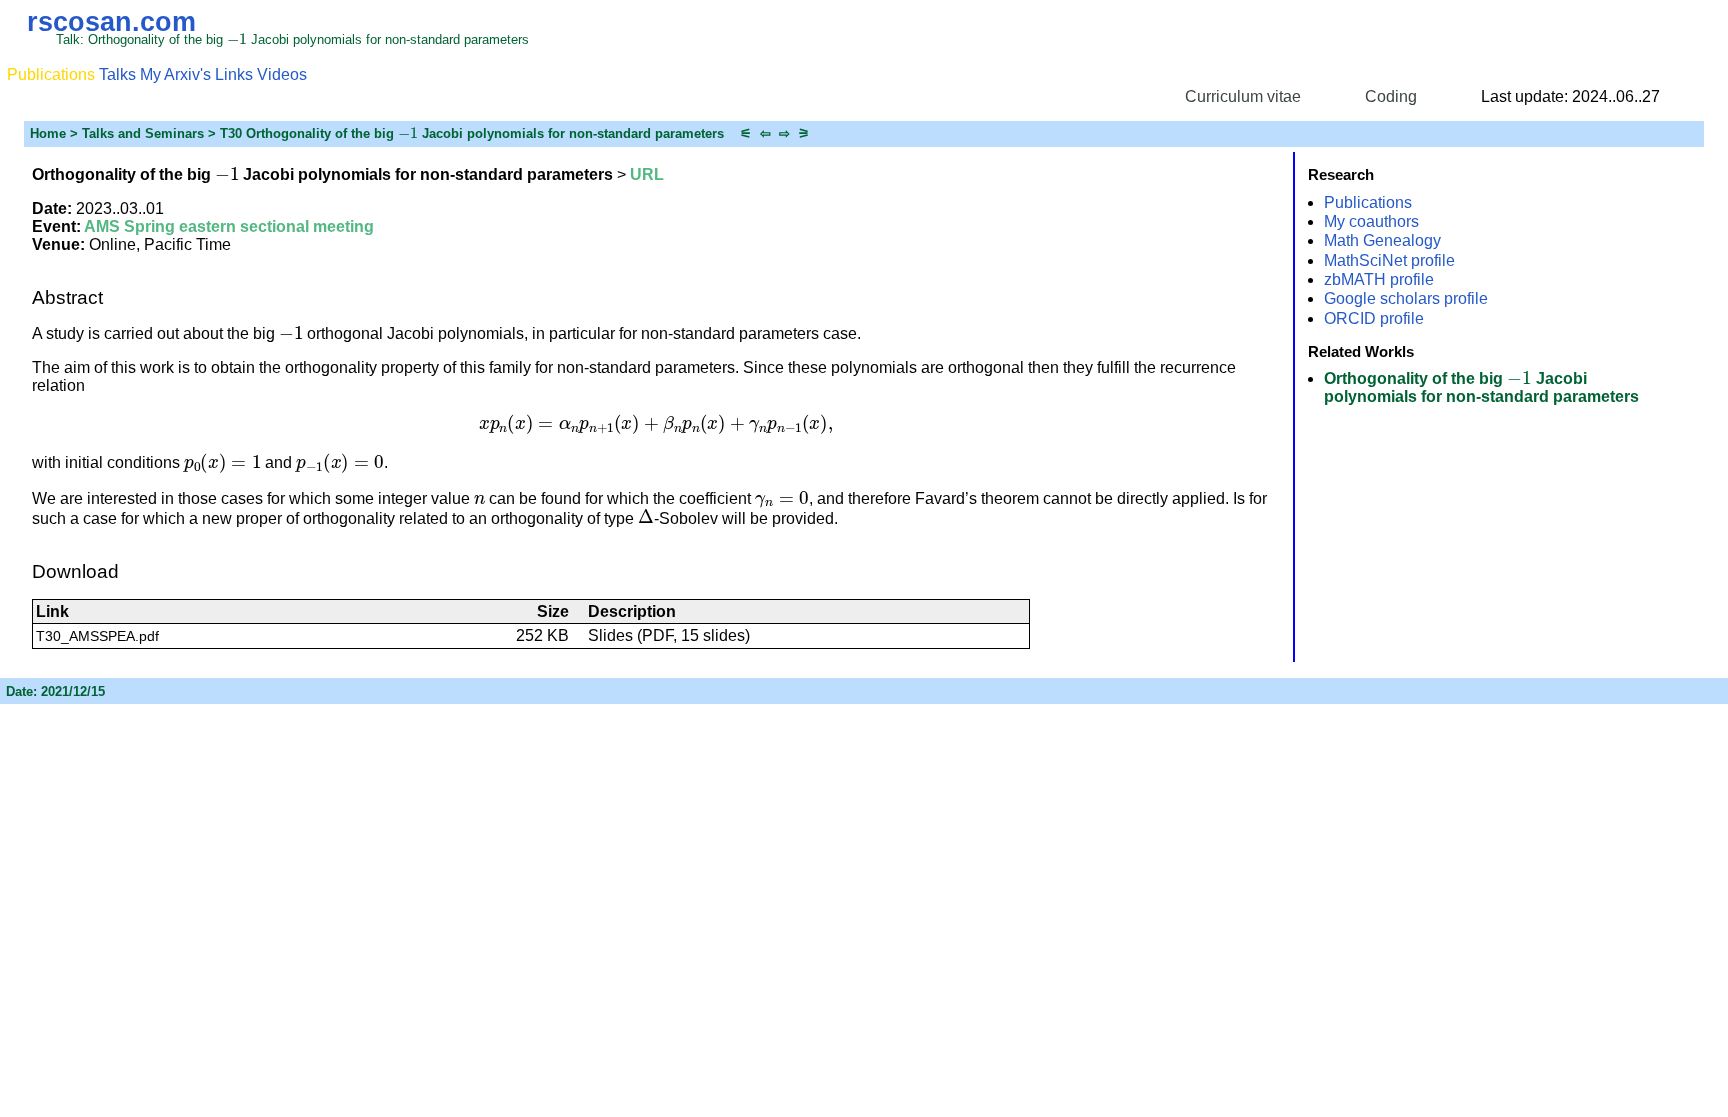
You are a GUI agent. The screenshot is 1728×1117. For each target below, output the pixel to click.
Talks (117, 74)
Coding (1391, 96)
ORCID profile (1374, 318)
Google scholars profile (1406, 298)
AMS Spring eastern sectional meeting (229, 226)
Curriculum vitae (1243, 96)
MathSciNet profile (1389, 260)
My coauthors (1371, 221)
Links (234, 74)
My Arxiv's (175, 74)
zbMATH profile (1379, 279)
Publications (1368, 202)
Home (48, 133)
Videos (282, 74)
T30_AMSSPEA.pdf (97, 636)
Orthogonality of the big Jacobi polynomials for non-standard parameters (1481, 387)
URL (647, 174)
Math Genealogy (1382, 240)
